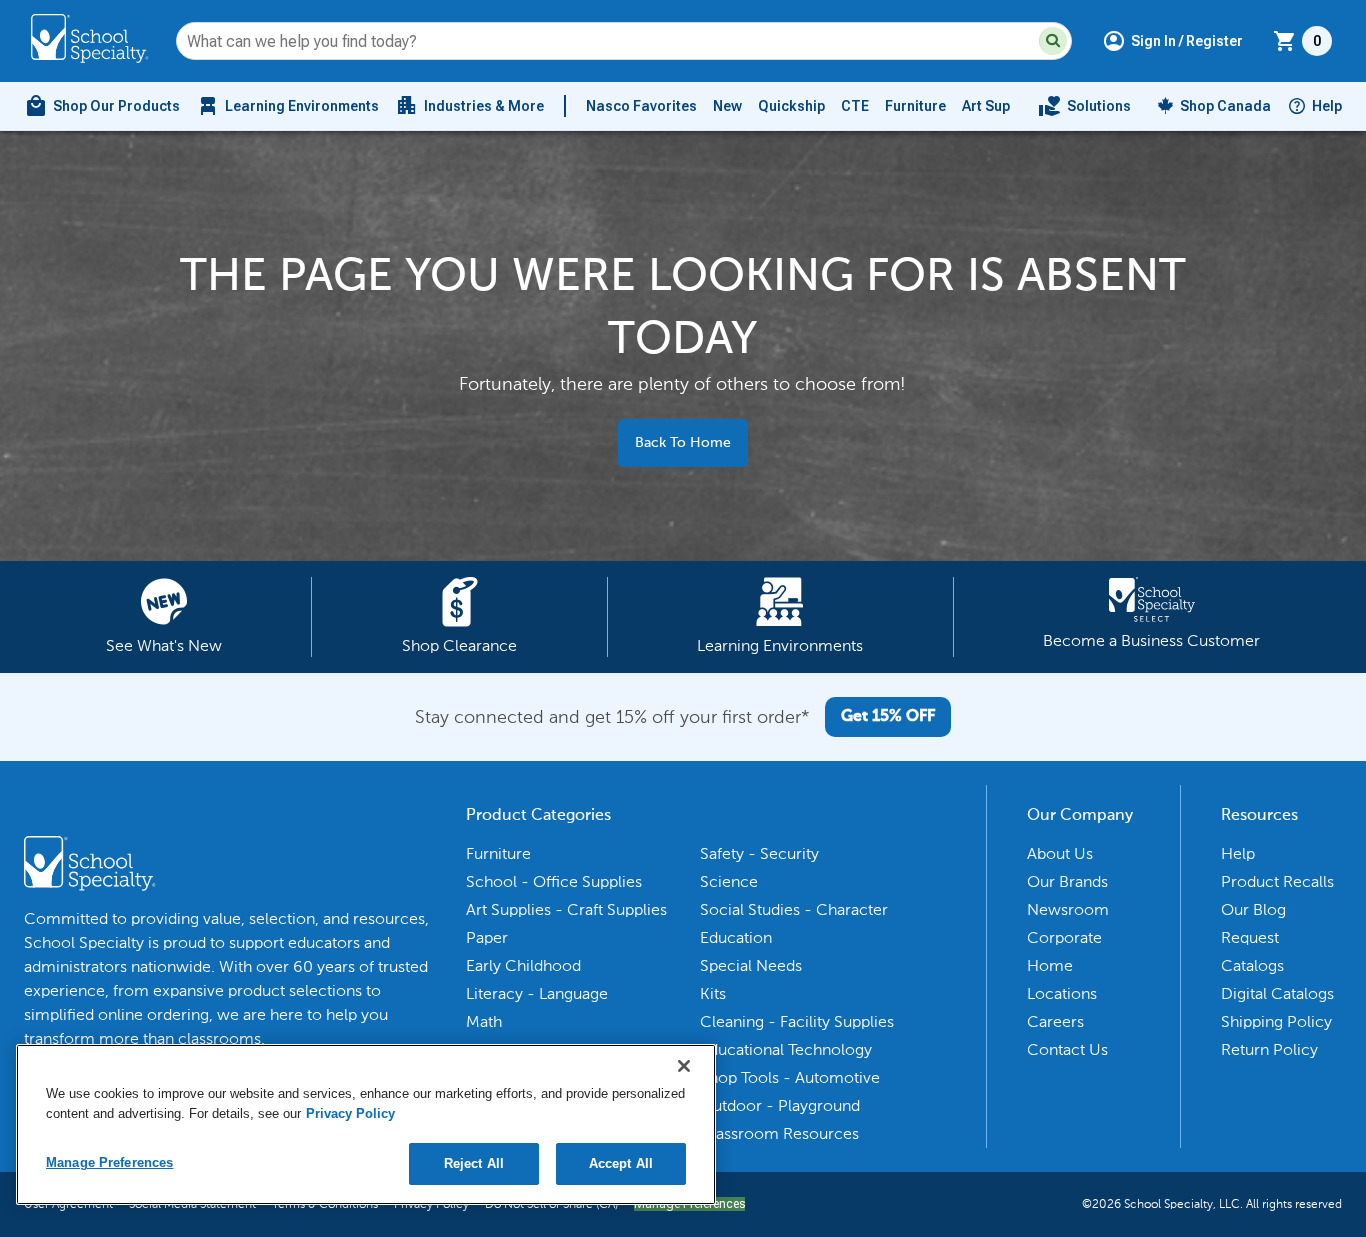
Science (729, 881)
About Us (1060, 853)
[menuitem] (102, 106)
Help (1327, 106)
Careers (1055, 1021)
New (727, 106)
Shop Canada (1225, 106)
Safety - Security (759, 853)
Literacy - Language (537, 993)
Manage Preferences (109, 1162)
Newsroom (1068, 909)
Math (484, 1021)
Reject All (474, 1163)
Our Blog (1253, 909)
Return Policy (1269, 1049)
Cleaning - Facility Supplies (797, 1021)
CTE (855, 106)
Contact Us (1067, 1049)
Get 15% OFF (888, 717)
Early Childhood (523, 965)
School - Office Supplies (554, 881)
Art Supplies (1002, 106)
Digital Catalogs (1277, 993)
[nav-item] (1084, 106)
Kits (713, 993)
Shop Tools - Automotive (790, 1077)
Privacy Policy (350, 1113)
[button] (1053, 41)
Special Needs (751, 965)
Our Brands (1067, 881)
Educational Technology (786, 1049)
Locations (1062, 993)
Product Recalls (1277, 881)
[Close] (684, 1066)
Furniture (915, 106)
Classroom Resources (779, 1133)
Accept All (621, 1163)
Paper (487, 937)
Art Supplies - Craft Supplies (566, 909)
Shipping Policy (1276, 1021)
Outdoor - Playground (780, 1105)
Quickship (791, 106)
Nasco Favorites (641, 106)
